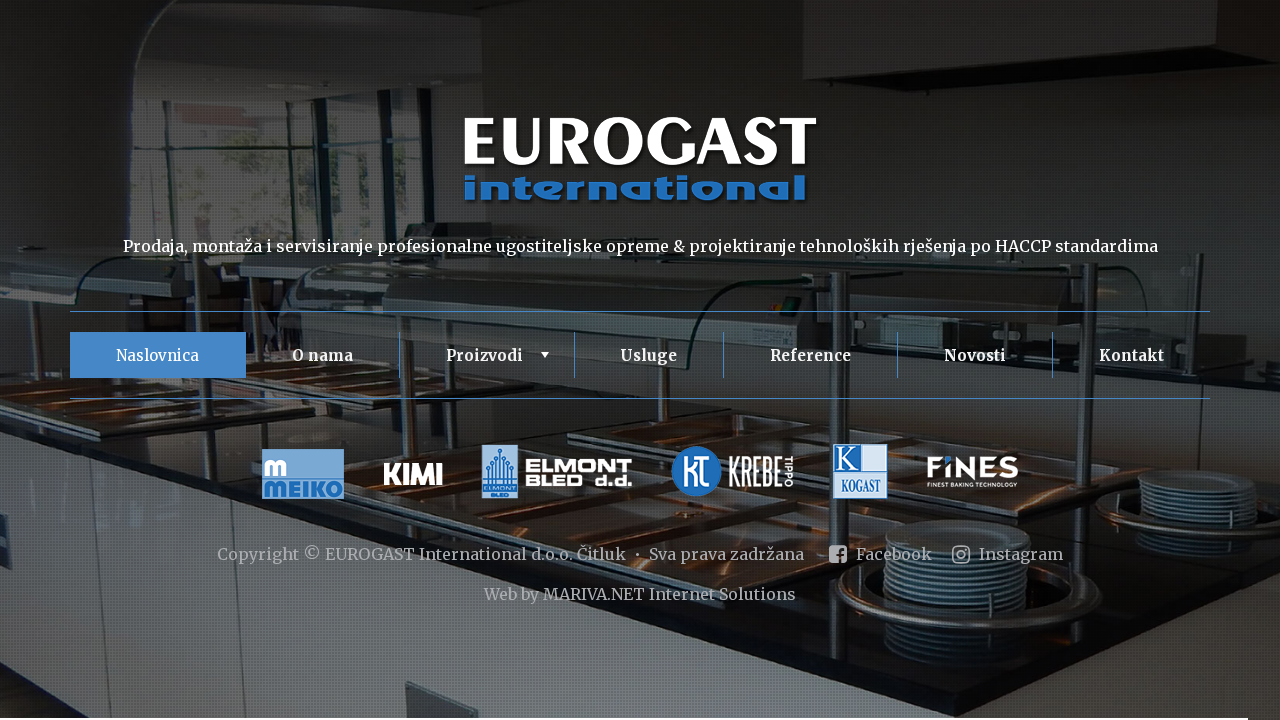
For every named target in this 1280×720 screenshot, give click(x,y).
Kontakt (1131, 355)
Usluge (648, 355)
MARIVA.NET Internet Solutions (669, 594)
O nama (322, 355)
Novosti (975, 355)
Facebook (891, 554)
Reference (810, 355)
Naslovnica (157, 355)
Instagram (1019, 554)
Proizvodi (499, 362)
